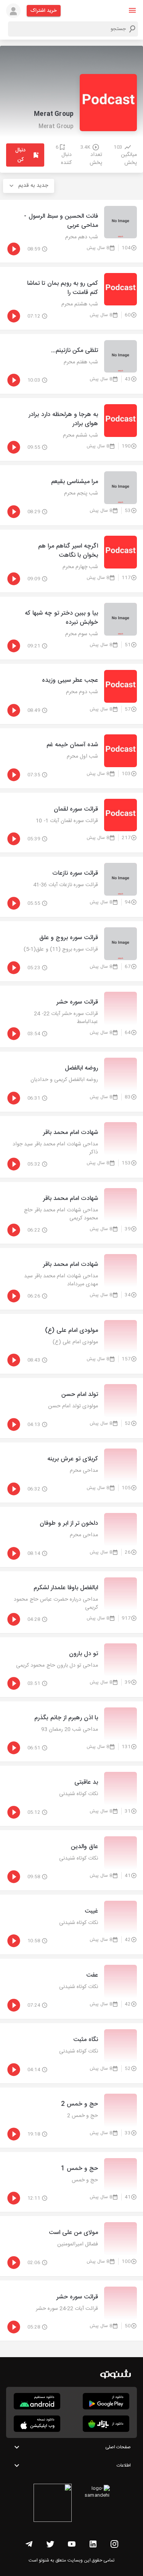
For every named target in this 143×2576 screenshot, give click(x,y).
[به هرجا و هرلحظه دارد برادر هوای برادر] (71, 430)
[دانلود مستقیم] (37, 2401)
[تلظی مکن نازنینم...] (71, 364)
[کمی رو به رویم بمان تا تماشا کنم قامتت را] (71, 298)
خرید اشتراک (44, 11)
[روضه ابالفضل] (71, 1082)
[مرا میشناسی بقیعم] (71, 495)
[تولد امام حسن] (71, 1408)
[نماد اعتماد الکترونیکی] (53, 2504)
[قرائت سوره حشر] (71, 1017)
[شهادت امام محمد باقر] (71, 1147)
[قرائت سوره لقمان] (71, 823)
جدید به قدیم (33, 186)
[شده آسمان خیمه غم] (71, 758)
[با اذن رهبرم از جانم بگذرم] (71, 1731)
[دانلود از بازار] (106, 2424)
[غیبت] (71, 1925)
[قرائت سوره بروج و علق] (71, 951)
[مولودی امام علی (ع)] (71, 1344)
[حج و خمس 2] (71, 2118)
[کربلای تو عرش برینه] (71, 1473)
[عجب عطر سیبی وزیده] (71, 694)
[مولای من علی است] (71, 2246)
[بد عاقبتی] (71, 1796)
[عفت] (71, 1989)
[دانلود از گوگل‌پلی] (106, 2401)
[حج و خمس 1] (71, 2182)
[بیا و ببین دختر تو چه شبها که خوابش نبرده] (71, 628)
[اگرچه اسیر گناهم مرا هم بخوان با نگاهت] (71, 561)
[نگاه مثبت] (71, 2053)
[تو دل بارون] (71, 1667)
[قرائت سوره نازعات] (71, 887)
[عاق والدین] (71, 1860)
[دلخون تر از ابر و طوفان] (71, 1537)
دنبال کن (20, 155)
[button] (132, 10)
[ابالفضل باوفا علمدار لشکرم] (71, 1602)
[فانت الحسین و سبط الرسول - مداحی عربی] (71, 231)
